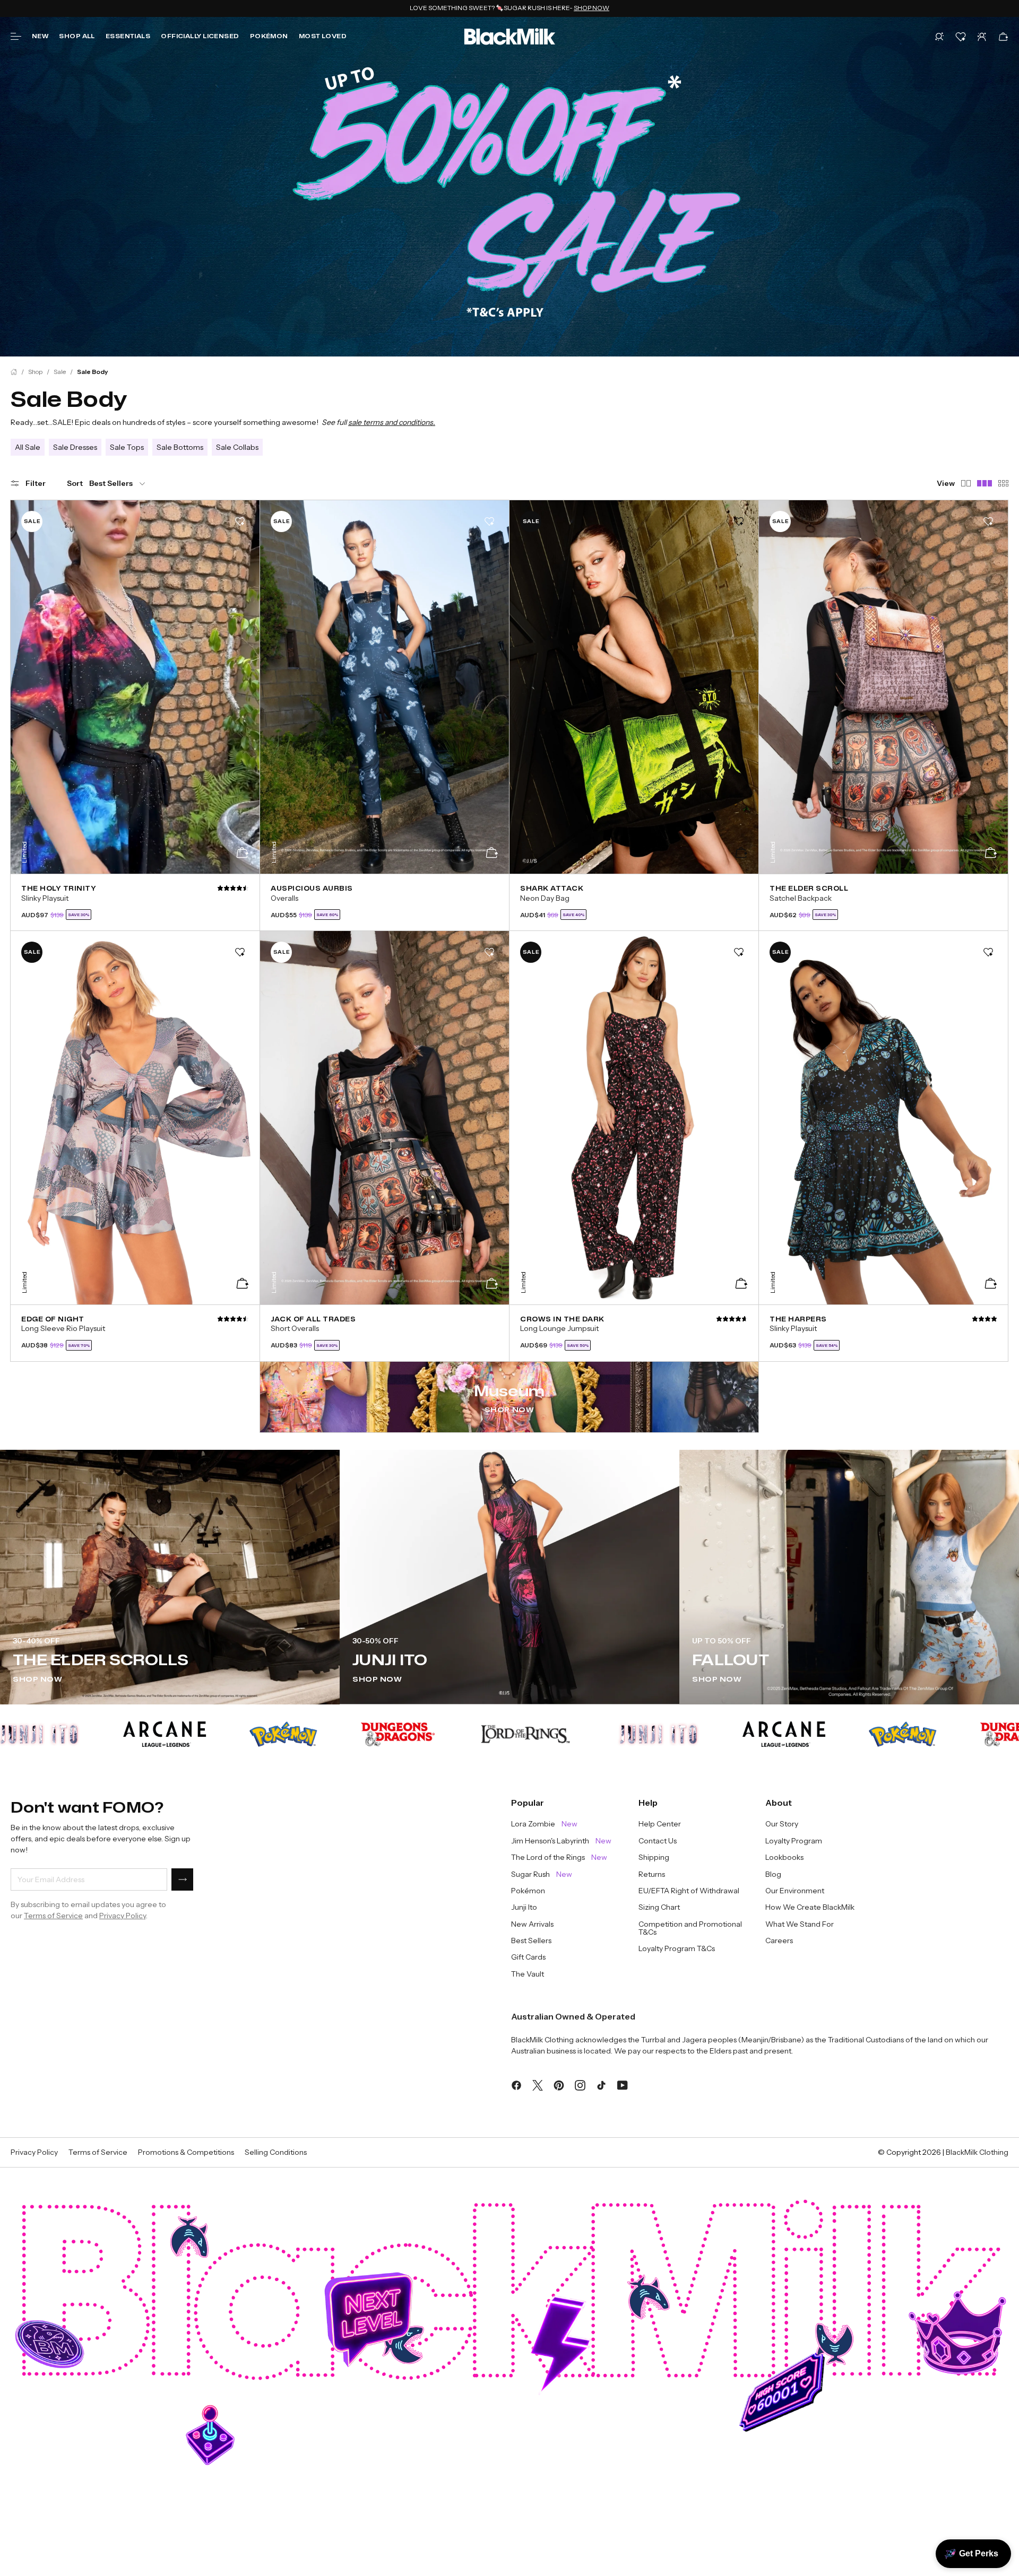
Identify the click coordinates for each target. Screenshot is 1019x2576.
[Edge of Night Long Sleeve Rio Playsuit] (135, 1333)
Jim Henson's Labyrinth (561, 1841)
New (40, 36)
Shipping (654, 1857)
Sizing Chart (659, 1907)
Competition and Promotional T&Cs (690, 1929)
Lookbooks (784, 1857)
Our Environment (795, 1891)
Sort (75, 483)
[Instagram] (580, 2084)
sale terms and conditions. (392, 422)
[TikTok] (601, 2084)
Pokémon (269, 36)
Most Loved (323, 36)
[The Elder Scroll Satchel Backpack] (883, 902)
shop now (377, 1679)
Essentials (128, 36)
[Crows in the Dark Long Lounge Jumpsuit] (634, 1333)
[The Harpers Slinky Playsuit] (883, 1333)
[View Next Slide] (245, 682)
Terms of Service (53, 1916)
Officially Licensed (200, 36)
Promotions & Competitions (186, 2152)
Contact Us (658, 1841)
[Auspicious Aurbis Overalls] (385, 902)
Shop (35, 372)
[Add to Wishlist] (240, 521)
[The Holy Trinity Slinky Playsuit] (135, 902)
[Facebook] (516, 2084)
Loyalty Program (794, 1841)
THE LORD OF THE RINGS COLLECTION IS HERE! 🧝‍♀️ (510, 8)
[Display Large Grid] (1003, 483)
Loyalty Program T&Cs (677, 1949)
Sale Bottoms (180, 447)
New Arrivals (532, 1924)
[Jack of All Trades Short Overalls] (385, 1333)
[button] (939, 37)
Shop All (77, 36)
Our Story (782, 1824)
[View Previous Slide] (25, 682)
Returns (652, 1874)
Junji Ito (524, 1907)
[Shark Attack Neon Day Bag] (634, 902)
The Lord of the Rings (559, 1857)
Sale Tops (127, 447)
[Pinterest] (559, 2084)
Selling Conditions (276, 2152)
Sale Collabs (237, 447)
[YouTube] (623, 2084)
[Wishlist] (961, 37)
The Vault (528, 1974)
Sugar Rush (542, 1874)
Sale (60, 372)
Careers (779, 1941)
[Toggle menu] (16, 37)
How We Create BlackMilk (810, 1907)
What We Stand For (800, 1924)
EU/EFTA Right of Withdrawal (689, 1891)
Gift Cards (528, 1957)
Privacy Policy (123, 1916)
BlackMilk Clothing (977, 2152)
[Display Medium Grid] (985, 483)
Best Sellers (531, 1941)
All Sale (28, 447)
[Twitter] (538, 2084)
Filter (36, 483)
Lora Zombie (544, 1824)
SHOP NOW (509, 1410)
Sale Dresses (75, 447)
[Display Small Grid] (966, 483)
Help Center (660, 1824)
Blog (773, 1874)
